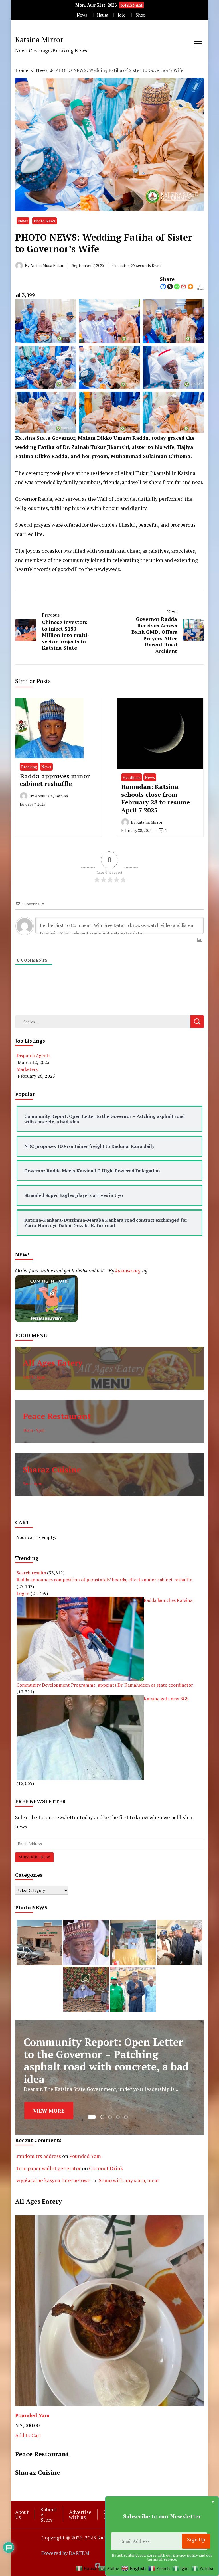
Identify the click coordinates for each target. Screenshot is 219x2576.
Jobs (122, 15)
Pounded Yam (85, 2156)
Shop (141, 15)
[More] (190, 287)
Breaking (29, 767)
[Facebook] (163, 287)
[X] (170, 287)
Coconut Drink (106, 2168)
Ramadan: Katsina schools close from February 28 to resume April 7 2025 (156, 798)
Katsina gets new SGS (166, 1699)
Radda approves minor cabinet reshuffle (55, 780)
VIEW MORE (49, 2108)
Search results (31, 1573)
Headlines (132, 777)
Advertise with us (80, 2514)
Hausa (103, 15)
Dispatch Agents (34, 1055)
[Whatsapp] (177, 287)
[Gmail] (184, 287)
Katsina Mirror (39, 39)
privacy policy (185, 2555)
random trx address (39, 2156)
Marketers (27, 1069)
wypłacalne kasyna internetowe (53, 2180)
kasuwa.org (128, 1270)
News (82, 15)
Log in (23, 1593)
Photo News (45, 221)
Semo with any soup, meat (129, 2180)
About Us (22, 2514)
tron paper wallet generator (49, 2168)
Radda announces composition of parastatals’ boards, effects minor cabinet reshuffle (104, 1580)
